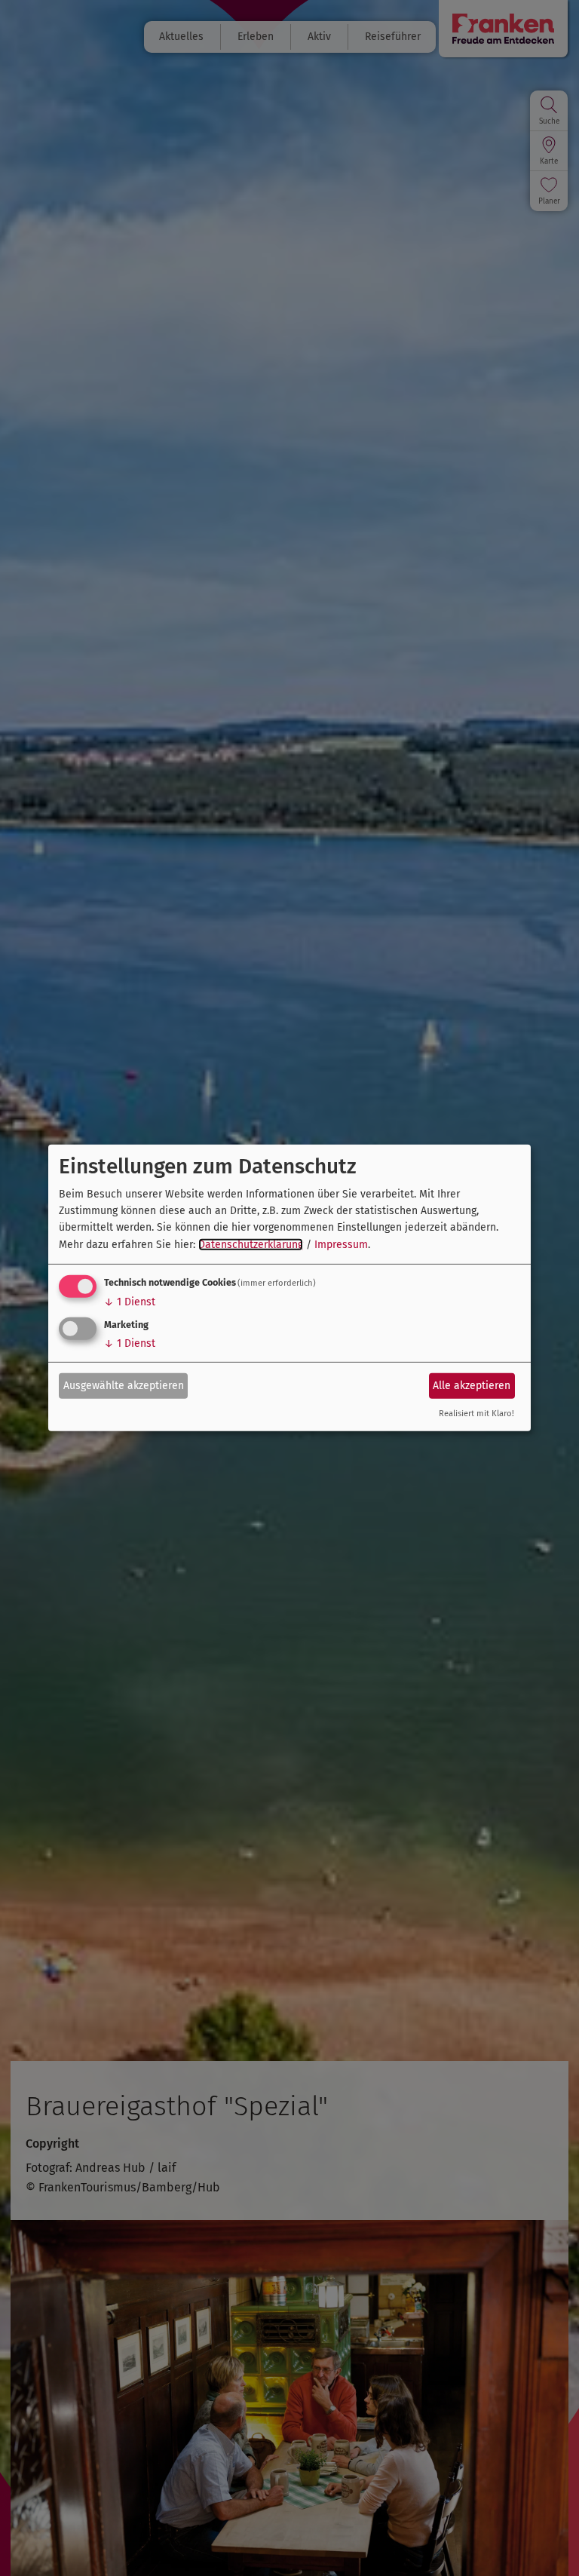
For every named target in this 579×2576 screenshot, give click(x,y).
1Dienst (130, 1302)
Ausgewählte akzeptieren (124, 1385)
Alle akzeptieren (472, 1385)
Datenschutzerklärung (251, 1245)
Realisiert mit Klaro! (476, 1414)
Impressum (341, 1245)
